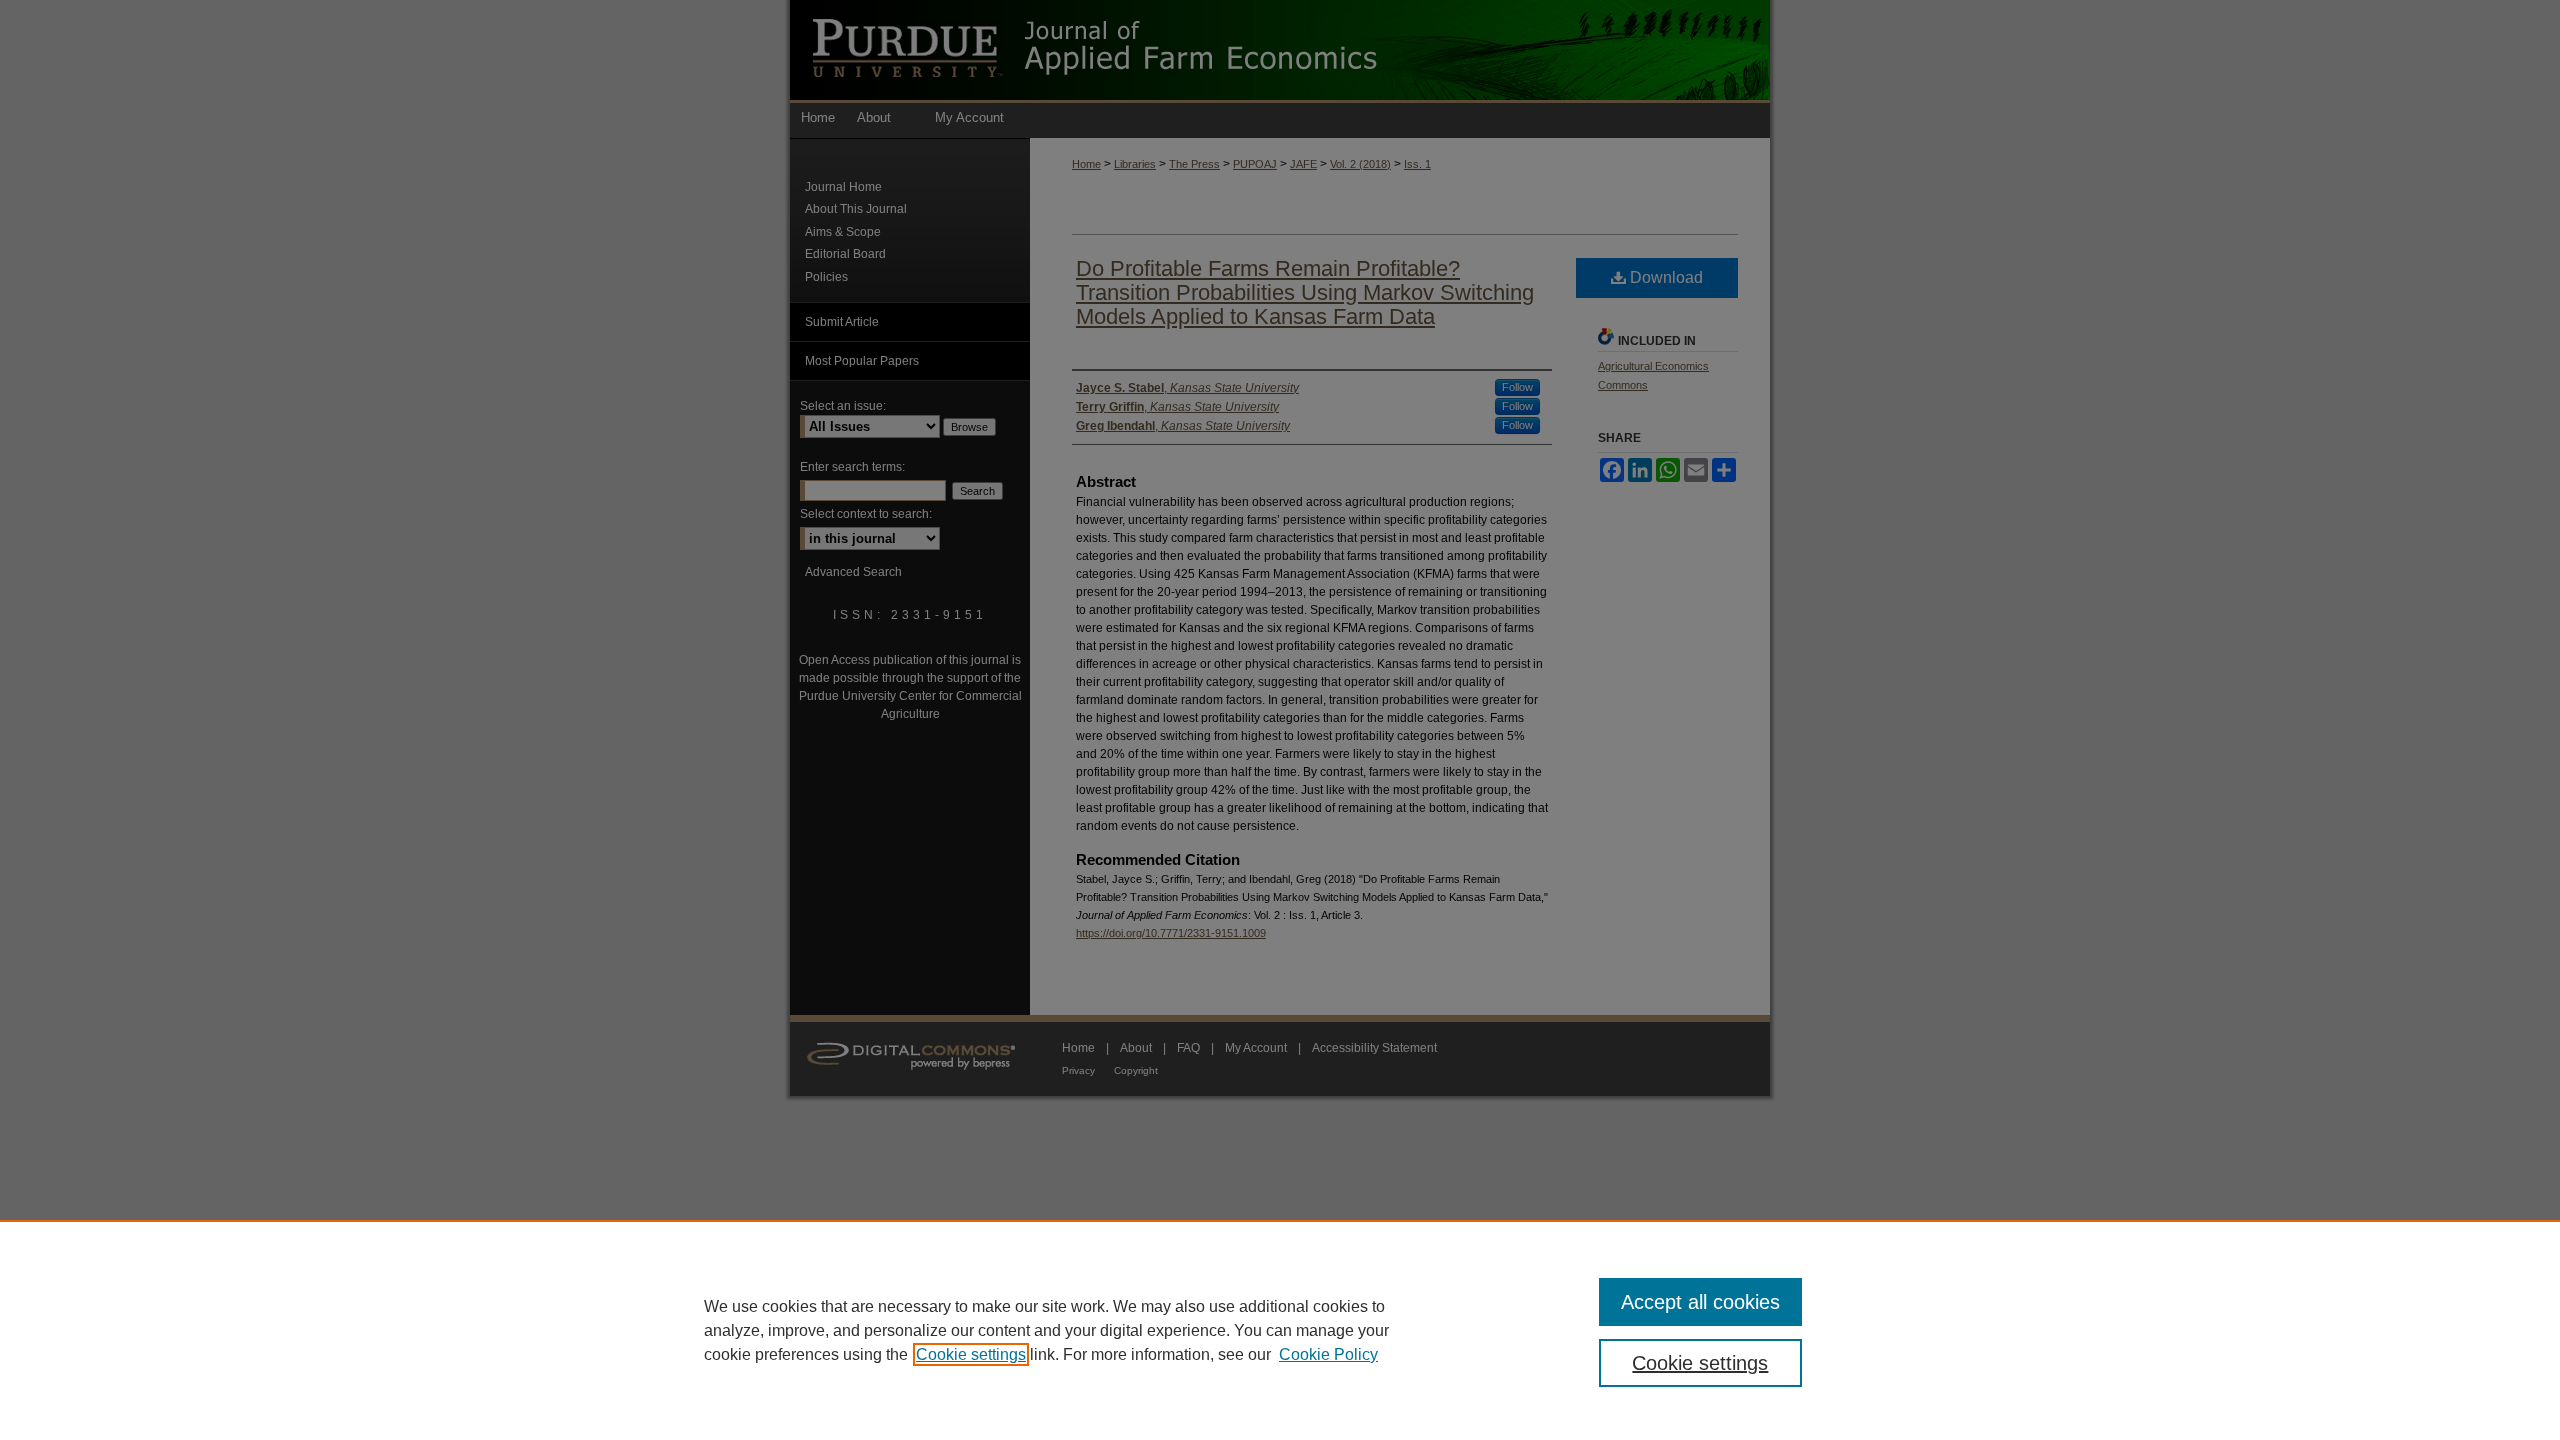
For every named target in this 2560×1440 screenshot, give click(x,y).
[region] (1280, 1330)
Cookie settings (971, 1354)
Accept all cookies (1700, 1302)
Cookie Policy (1328, 1354)
